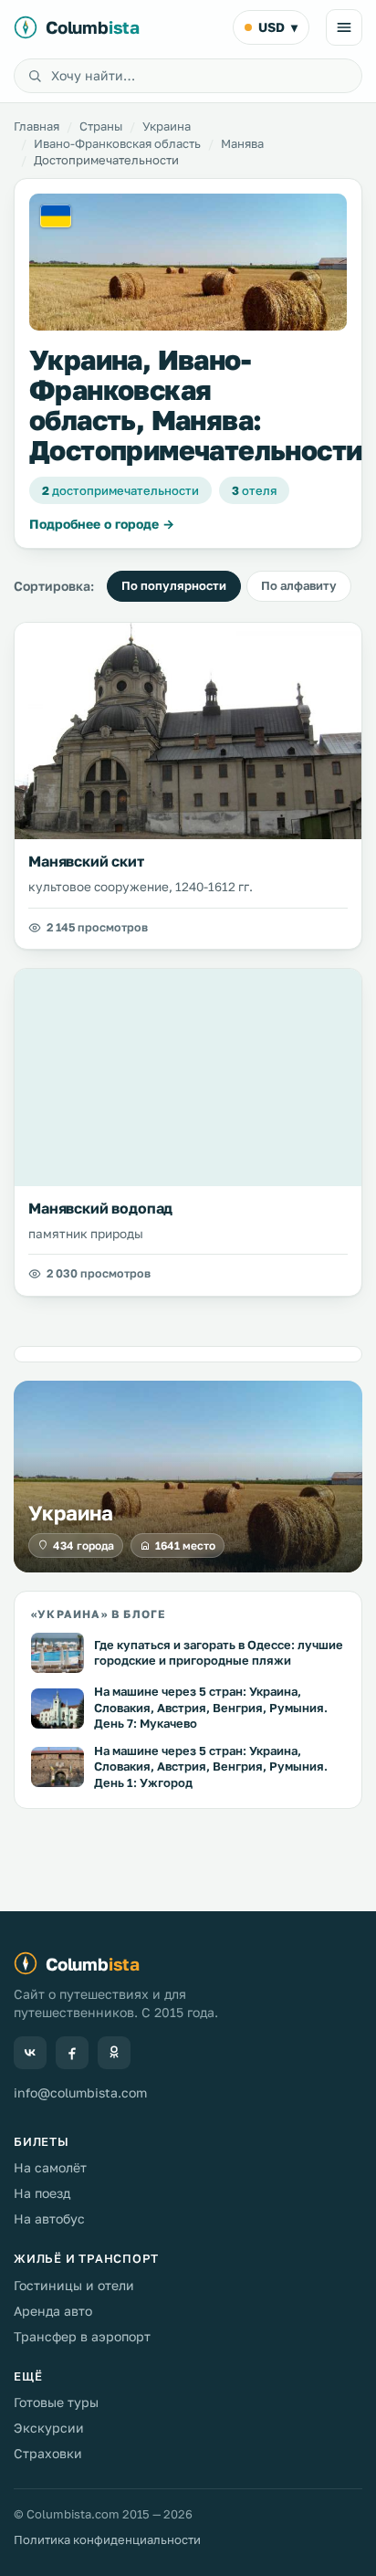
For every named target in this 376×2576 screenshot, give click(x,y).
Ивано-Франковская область (117, 143)
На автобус (49, 2219)
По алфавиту (299, 585)
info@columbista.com (80, 2092)
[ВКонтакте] (30, 2053)
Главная (37, 126)
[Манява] (188, 262)
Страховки (48, 2453)
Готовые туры (56, 2402)
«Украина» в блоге (98, 1614)
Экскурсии (49, 2428)
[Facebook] (72, 2053)
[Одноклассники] (114, 2053)
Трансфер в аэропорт (82, 2336)
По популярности (174, 585)
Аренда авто (53, 2311)
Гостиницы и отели (74, 2285)
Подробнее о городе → (102, 524)
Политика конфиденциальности (107, 2539)
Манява (242, 143)
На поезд (42, 2193)
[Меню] (344, 27)
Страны (101, 126)
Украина (167, 126)
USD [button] (278, 27)
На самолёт (50, 2167)
